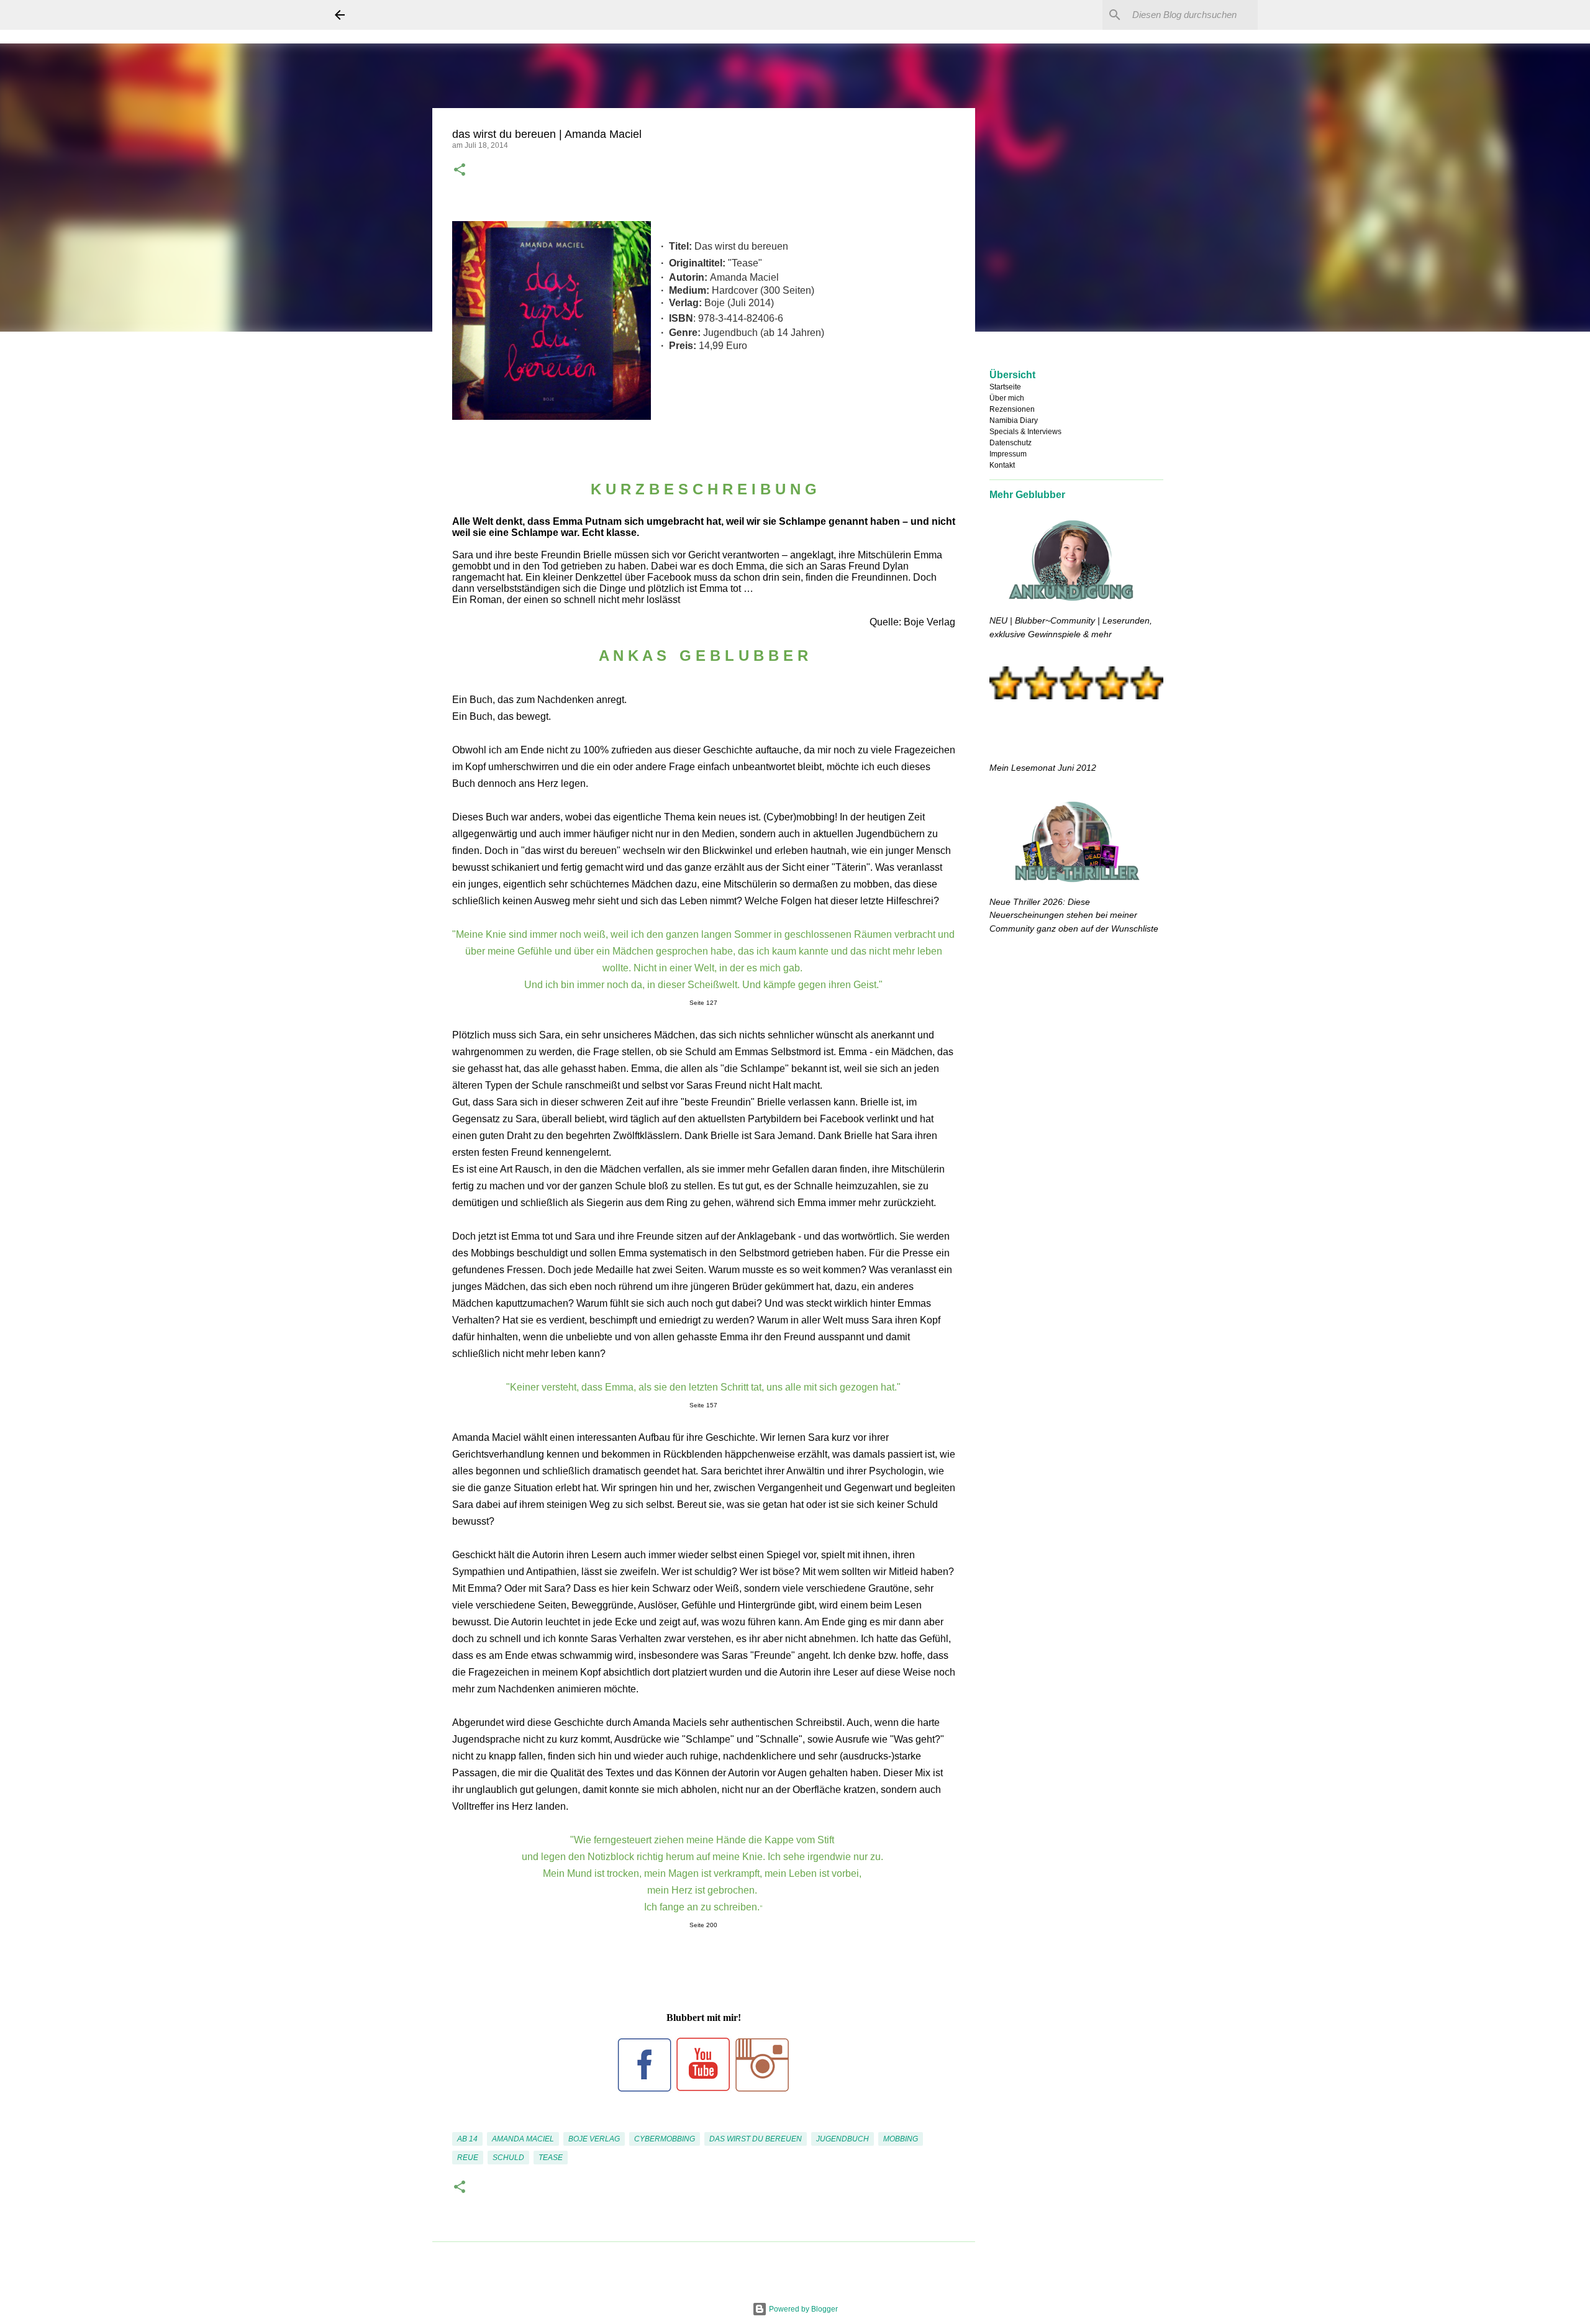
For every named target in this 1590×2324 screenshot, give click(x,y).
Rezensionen (1012, 409)
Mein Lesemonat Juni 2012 (1043, 768)
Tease (551, 2158)
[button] (460, 171)
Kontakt (1002, 465)
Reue (468, 2158)
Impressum (1008, 454)
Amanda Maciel (523, 2139)
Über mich (1007, 398)
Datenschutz (1011, 443)
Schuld (508, 2158)
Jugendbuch (843, 2139)
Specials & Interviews (1025, 432)
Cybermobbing (665, 2139)
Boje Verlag (594, 2139)
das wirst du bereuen (756, 2139)
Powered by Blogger (802, 2309)
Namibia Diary (1014, 420)
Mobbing (901, 2139)
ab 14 (467, 2139)
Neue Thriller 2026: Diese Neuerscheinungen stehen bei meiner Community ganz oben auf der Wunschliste (1074, 915)
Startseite (1005, 387)
